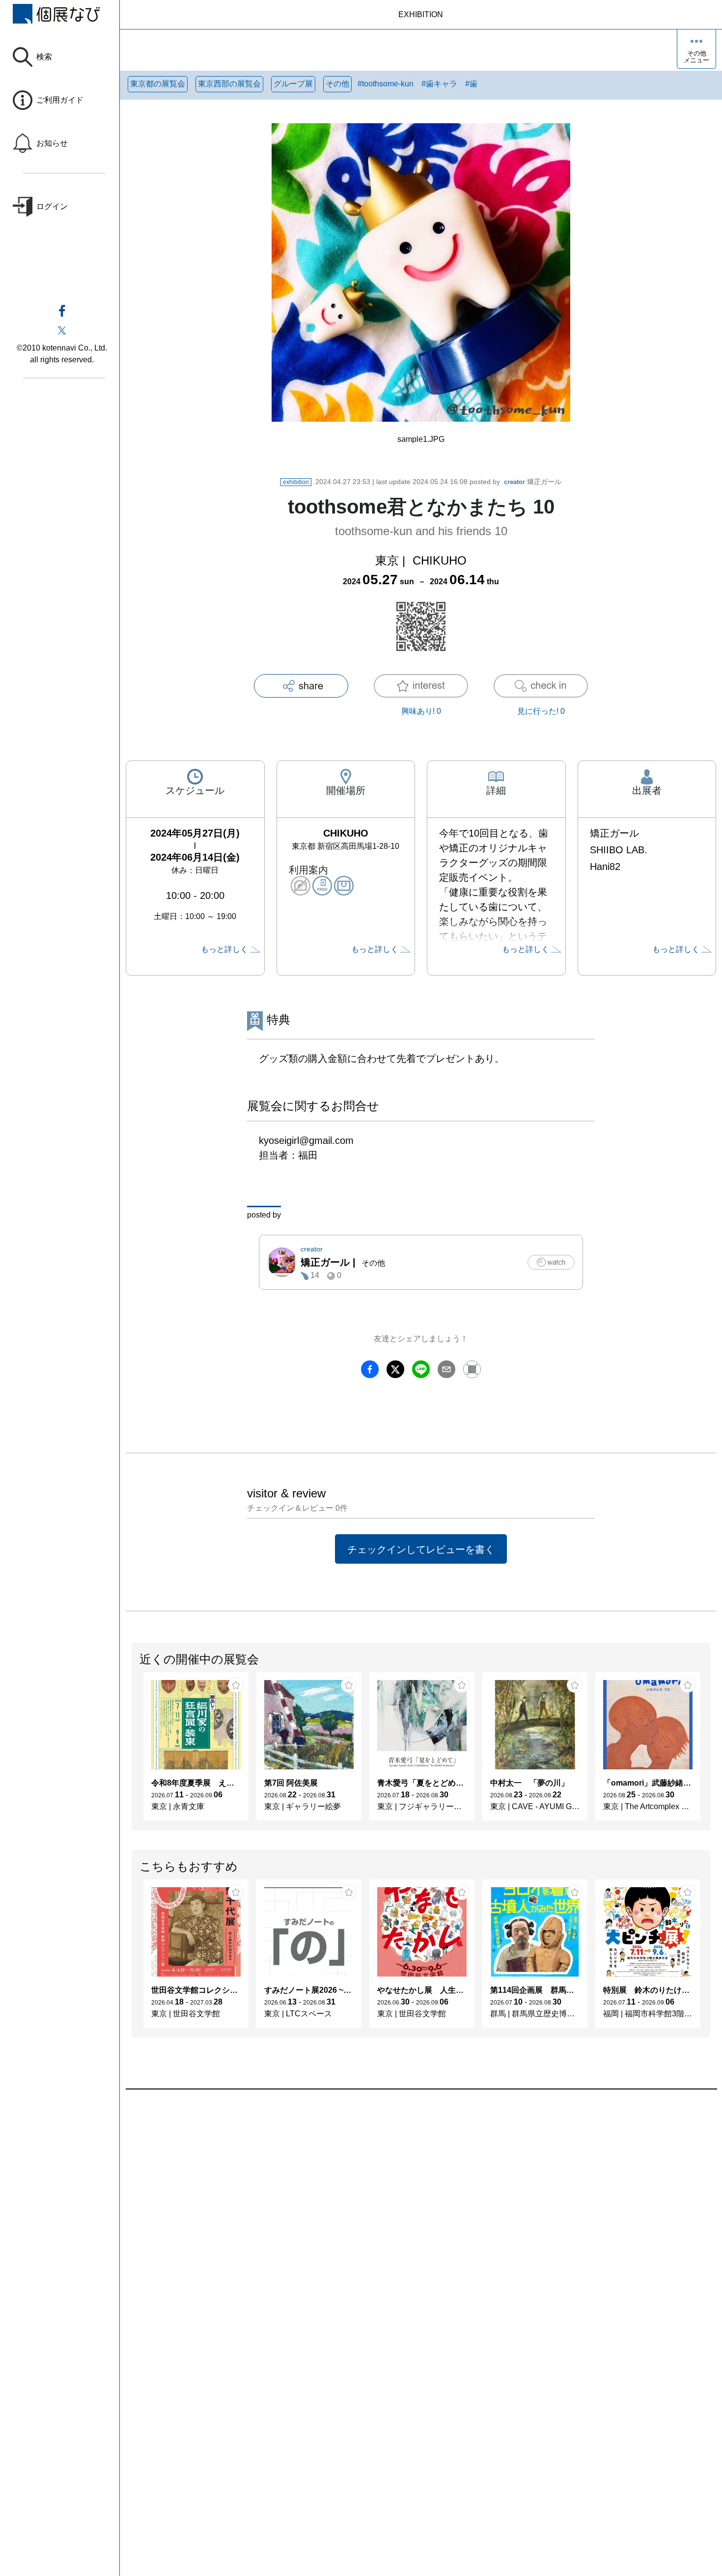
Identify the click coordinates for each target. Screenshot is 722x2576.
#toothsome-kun (386, 84)
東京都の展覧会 (158, 84)
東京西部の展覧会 (229, 84)
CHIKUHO (440, 560)
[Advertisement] (420, 2201)
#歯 (471, 84)
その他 (337, 84)
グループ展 (293, 84)
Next (710, 1751)
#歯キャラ (439, 84)
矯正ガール (533, 482)
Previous (132, 1751)
